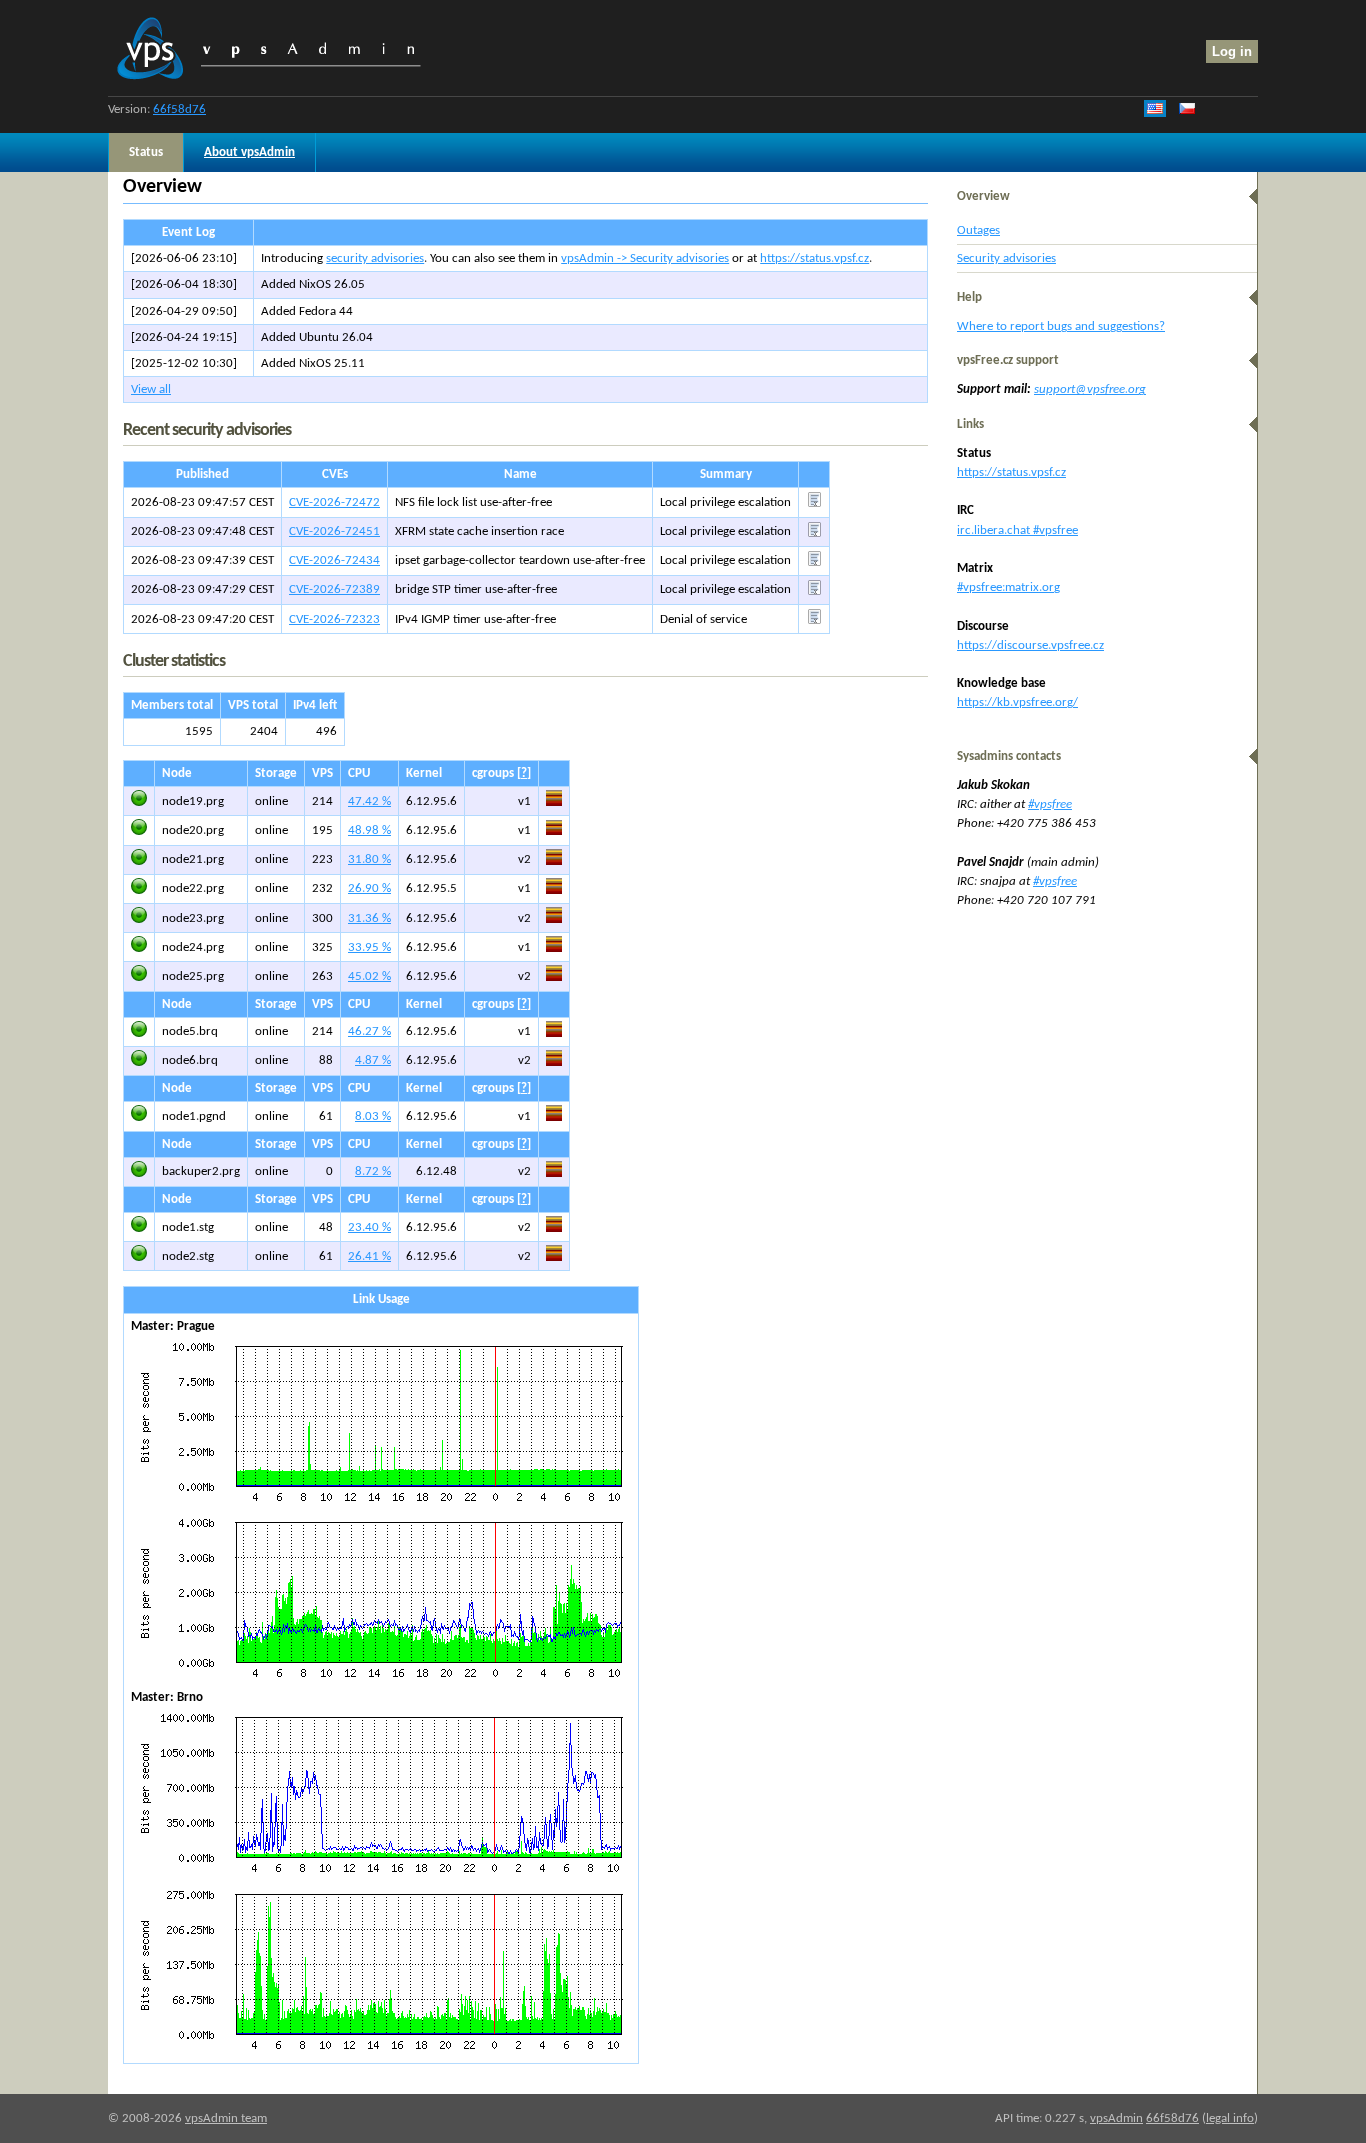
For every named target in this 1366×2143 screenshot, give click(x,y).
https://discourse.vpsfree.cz (1030, 645)
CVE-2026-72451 (334, 531)
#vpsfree (1050, 804)
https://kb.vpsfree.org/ (1017, 702)
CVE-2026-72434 (334, 560)
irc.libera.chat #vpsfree (1017, 530)
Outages (978, 230)
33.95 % (369, 947)
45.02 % (369, 976)
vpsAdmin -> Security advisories (645, 258)
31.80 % (369, 859)
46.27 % (369, 1031)
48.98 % (369, 830)
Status (146, 152)
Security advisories (1006, 258)
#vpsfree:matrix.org (1008, 587)
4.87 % (373, 1060)
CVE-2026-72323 (334, 619)
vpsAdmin (1116, 2118)
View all (151, 389)
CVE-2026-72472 (334, 502)
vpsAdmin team (226, 2118)
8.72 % (373, 1171)
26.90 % (369, 888)
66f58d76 (179, 109)
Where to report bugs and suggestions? (1061, 326)
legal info (1230, 2118)
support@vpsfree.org (1090, 389)
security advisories (375, 258)
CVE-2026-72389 (334, 589)
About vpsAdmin (249, 152)
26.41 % (369, 1256)
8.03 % (373, 1116)
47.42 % (369, 801)
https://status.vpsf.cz (814, 258)
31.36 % (369, 918)
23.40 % (369, 1227)
